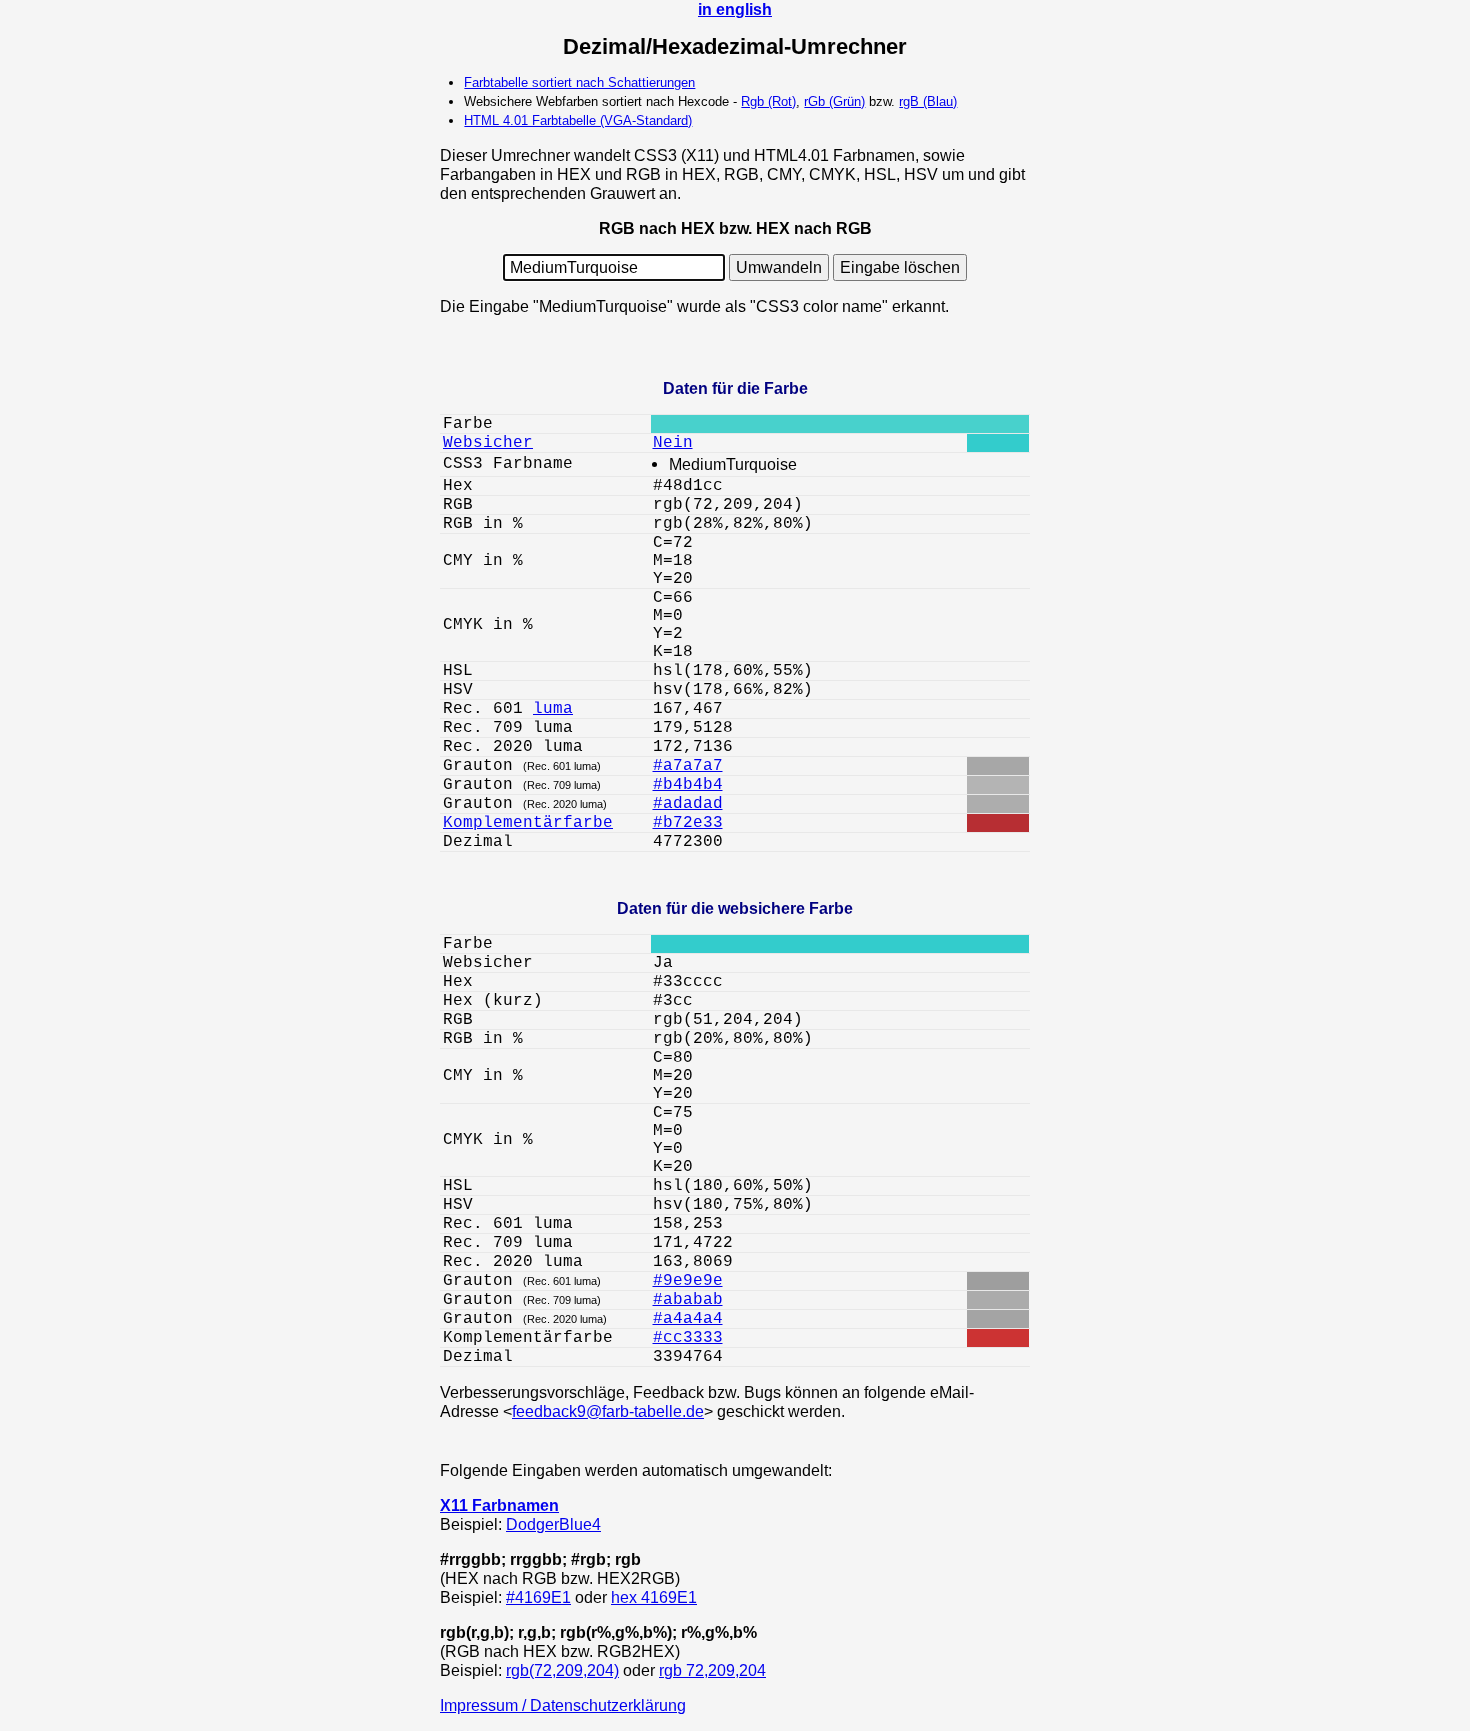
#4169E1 (538, 1597)
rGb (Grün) (834, 101)
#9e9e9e (688, 1281)
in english (735, 9)
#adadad (688, 804)
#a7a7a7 (688, 766)
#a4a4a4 (688, 1319)
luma (553, 709)
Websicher (488, 443)
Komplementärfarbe (528, 823)
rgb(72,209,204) (562, 1670)
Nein (673, 443)
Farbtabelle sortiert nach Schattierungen (579, 82)
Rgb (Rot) (768, 101)
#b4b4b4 (688, 785)
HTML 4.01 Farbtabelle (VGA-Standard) (578, 120)
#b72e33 (688, 823)
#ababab (688, 1300)
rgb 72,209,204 (712, 1670)
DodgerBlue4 (553, 1524)
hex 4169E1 (654, 1597)
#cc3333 (688, 1338)
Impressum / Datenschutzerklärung (563, 1705)
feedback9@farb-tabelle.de (608, 1411)
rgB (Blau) (928, 101)
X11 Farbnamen (499, 1505)
